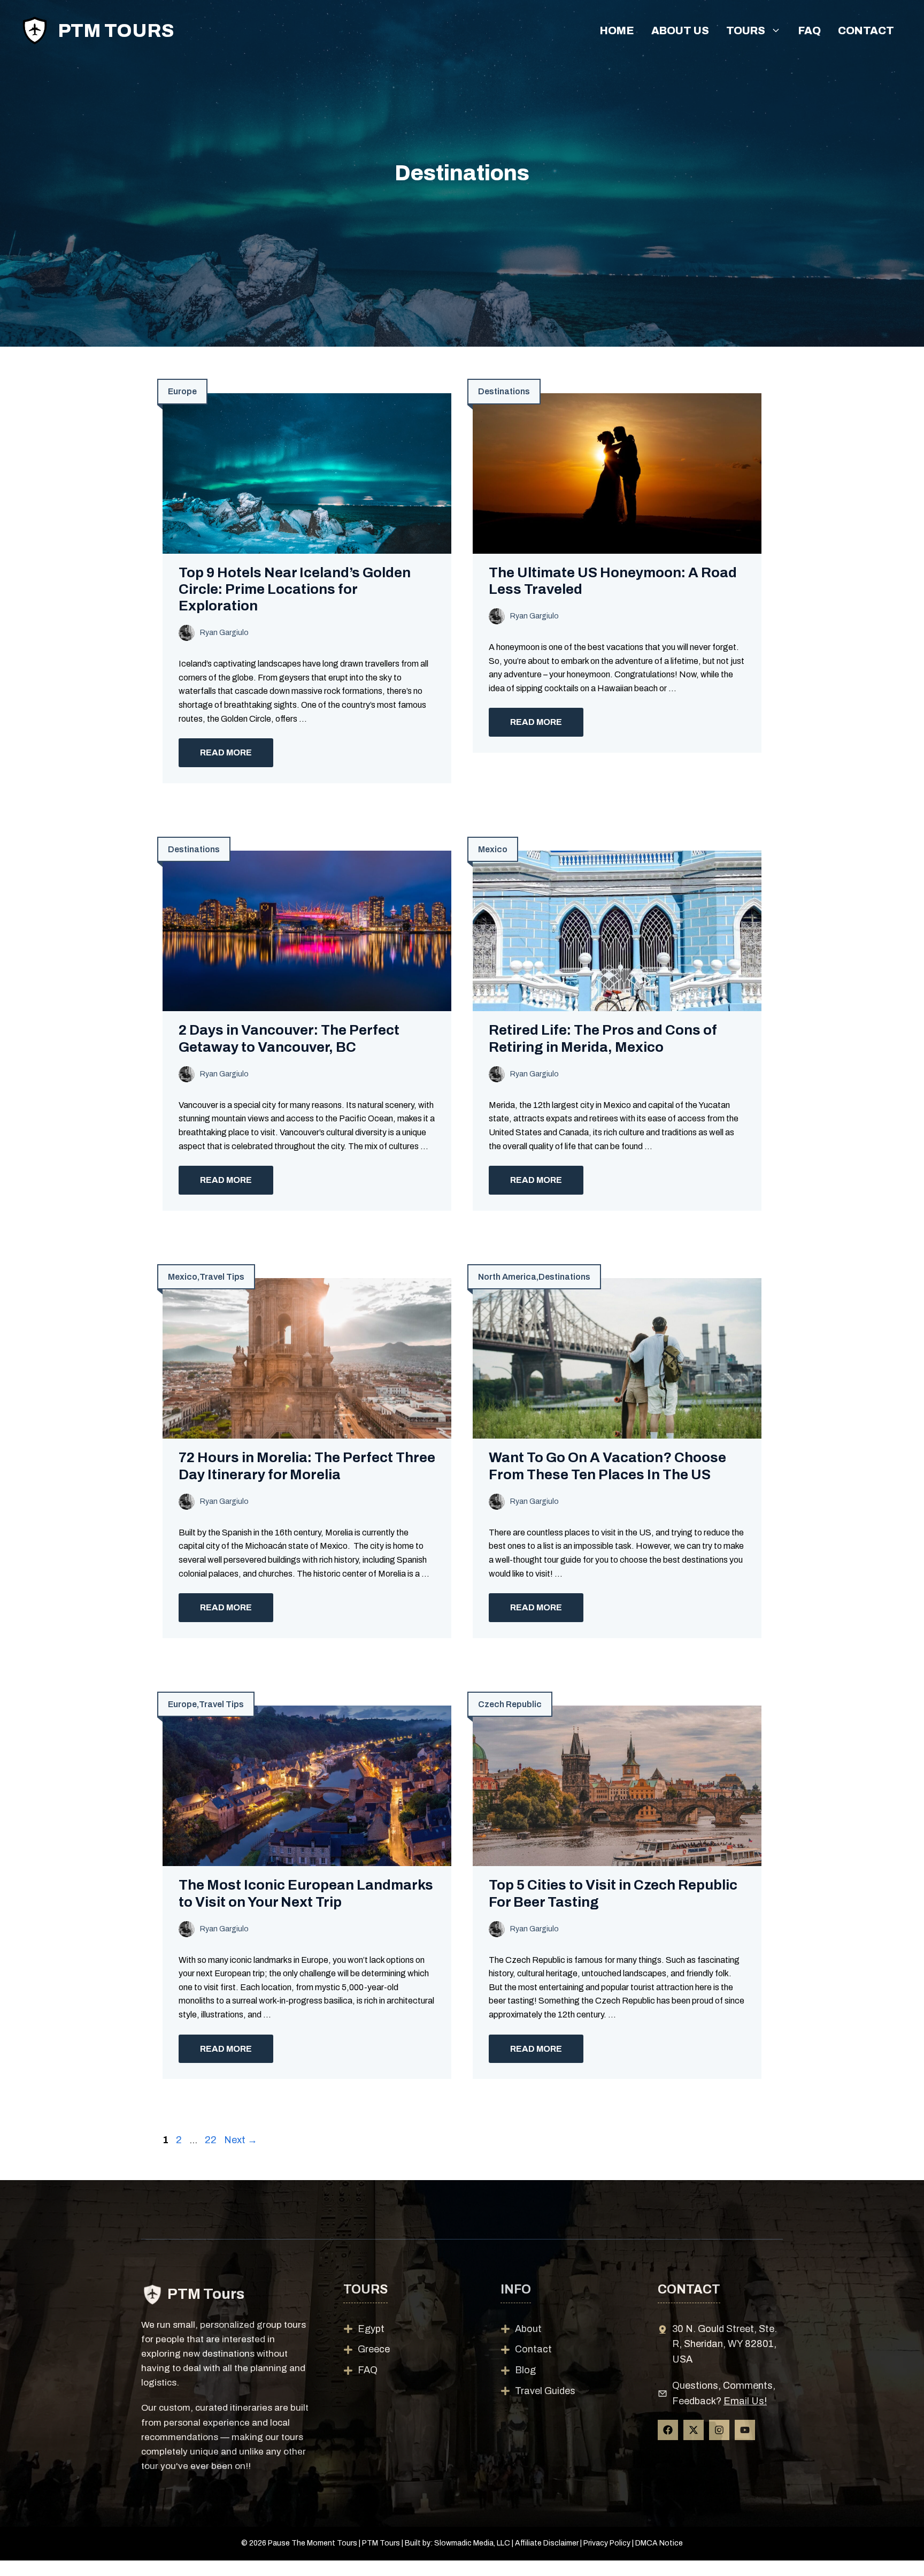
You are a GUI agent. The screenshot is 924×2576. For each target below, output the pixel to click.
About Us (680, 30)
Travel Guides (545, 2391)
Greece (374, 2349)
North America (507, 1277)
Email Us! (745, 2401)
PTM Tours (116, 30)
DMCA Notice (659, 2543)
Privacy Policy (607, 2543)
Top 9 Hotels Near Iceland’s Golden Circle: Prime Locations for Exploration (295, 589)
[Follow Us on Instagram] (719, 2430)
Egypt (371, 2329)
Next (241, 2140)
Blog (525, 2370)
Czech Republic (510, 1704)
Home (617, 30)
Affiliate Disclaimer (547, 2543)
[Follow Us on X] (694, 2430)
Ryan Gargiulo (224, 633)
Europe (182, 391)
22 (212, 2140)
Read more (226, 752)
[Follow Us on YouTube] (745, 2430)
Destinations (504, 391)
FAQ (810, 30)
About (528, 2329)
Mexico (493, 849)
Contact (866, 30)
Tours (746, 30)
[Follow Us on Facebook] (668, 2430)
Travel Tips (222, 1277)
